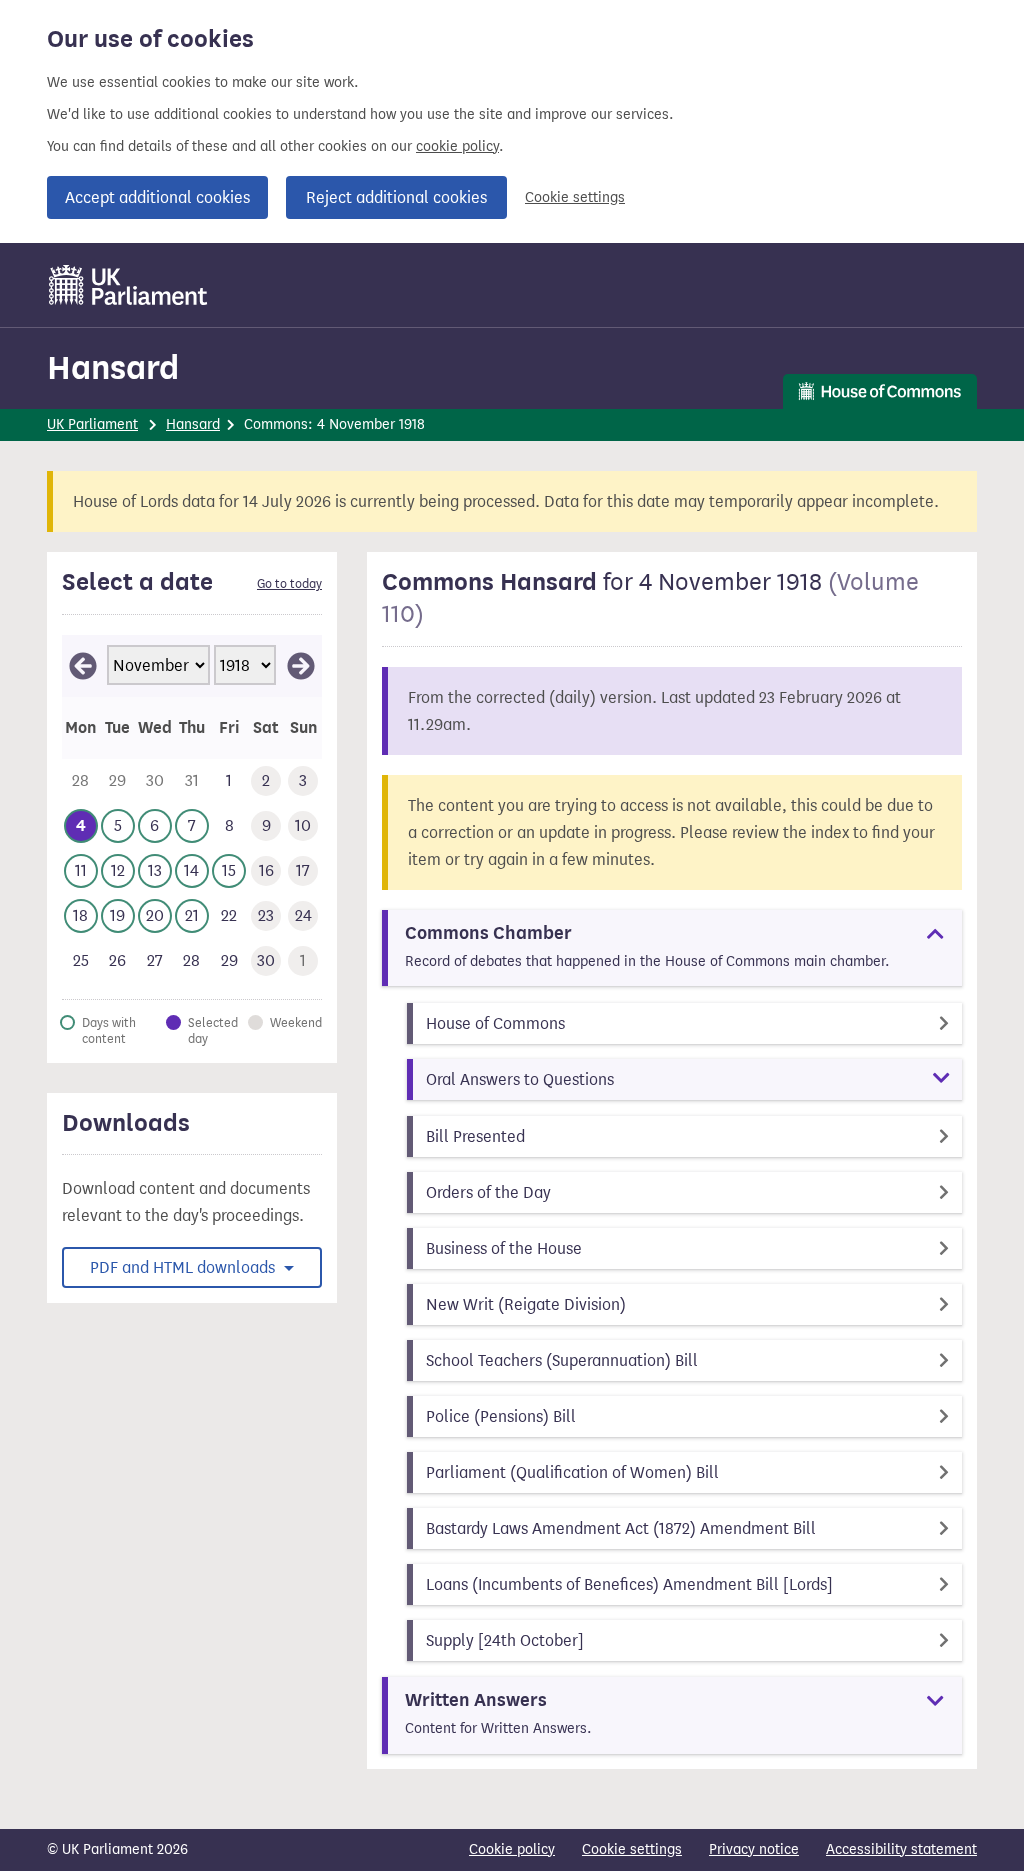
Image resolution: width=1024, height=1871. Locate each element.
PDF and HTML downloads (184, 1267)
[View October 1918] (83, 666)
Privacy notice (754, 1849)
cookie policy (457, 146)
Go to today (289, 584)
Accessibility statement (901, 1849)
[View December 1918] (301, 666)
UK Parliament (92, 424)
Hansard (113, 367)
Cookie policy (512, 1849)
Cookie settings (575, 197)
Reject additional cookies (396, 197)
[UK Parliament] (128, 285)
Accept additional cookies (157, 197)
